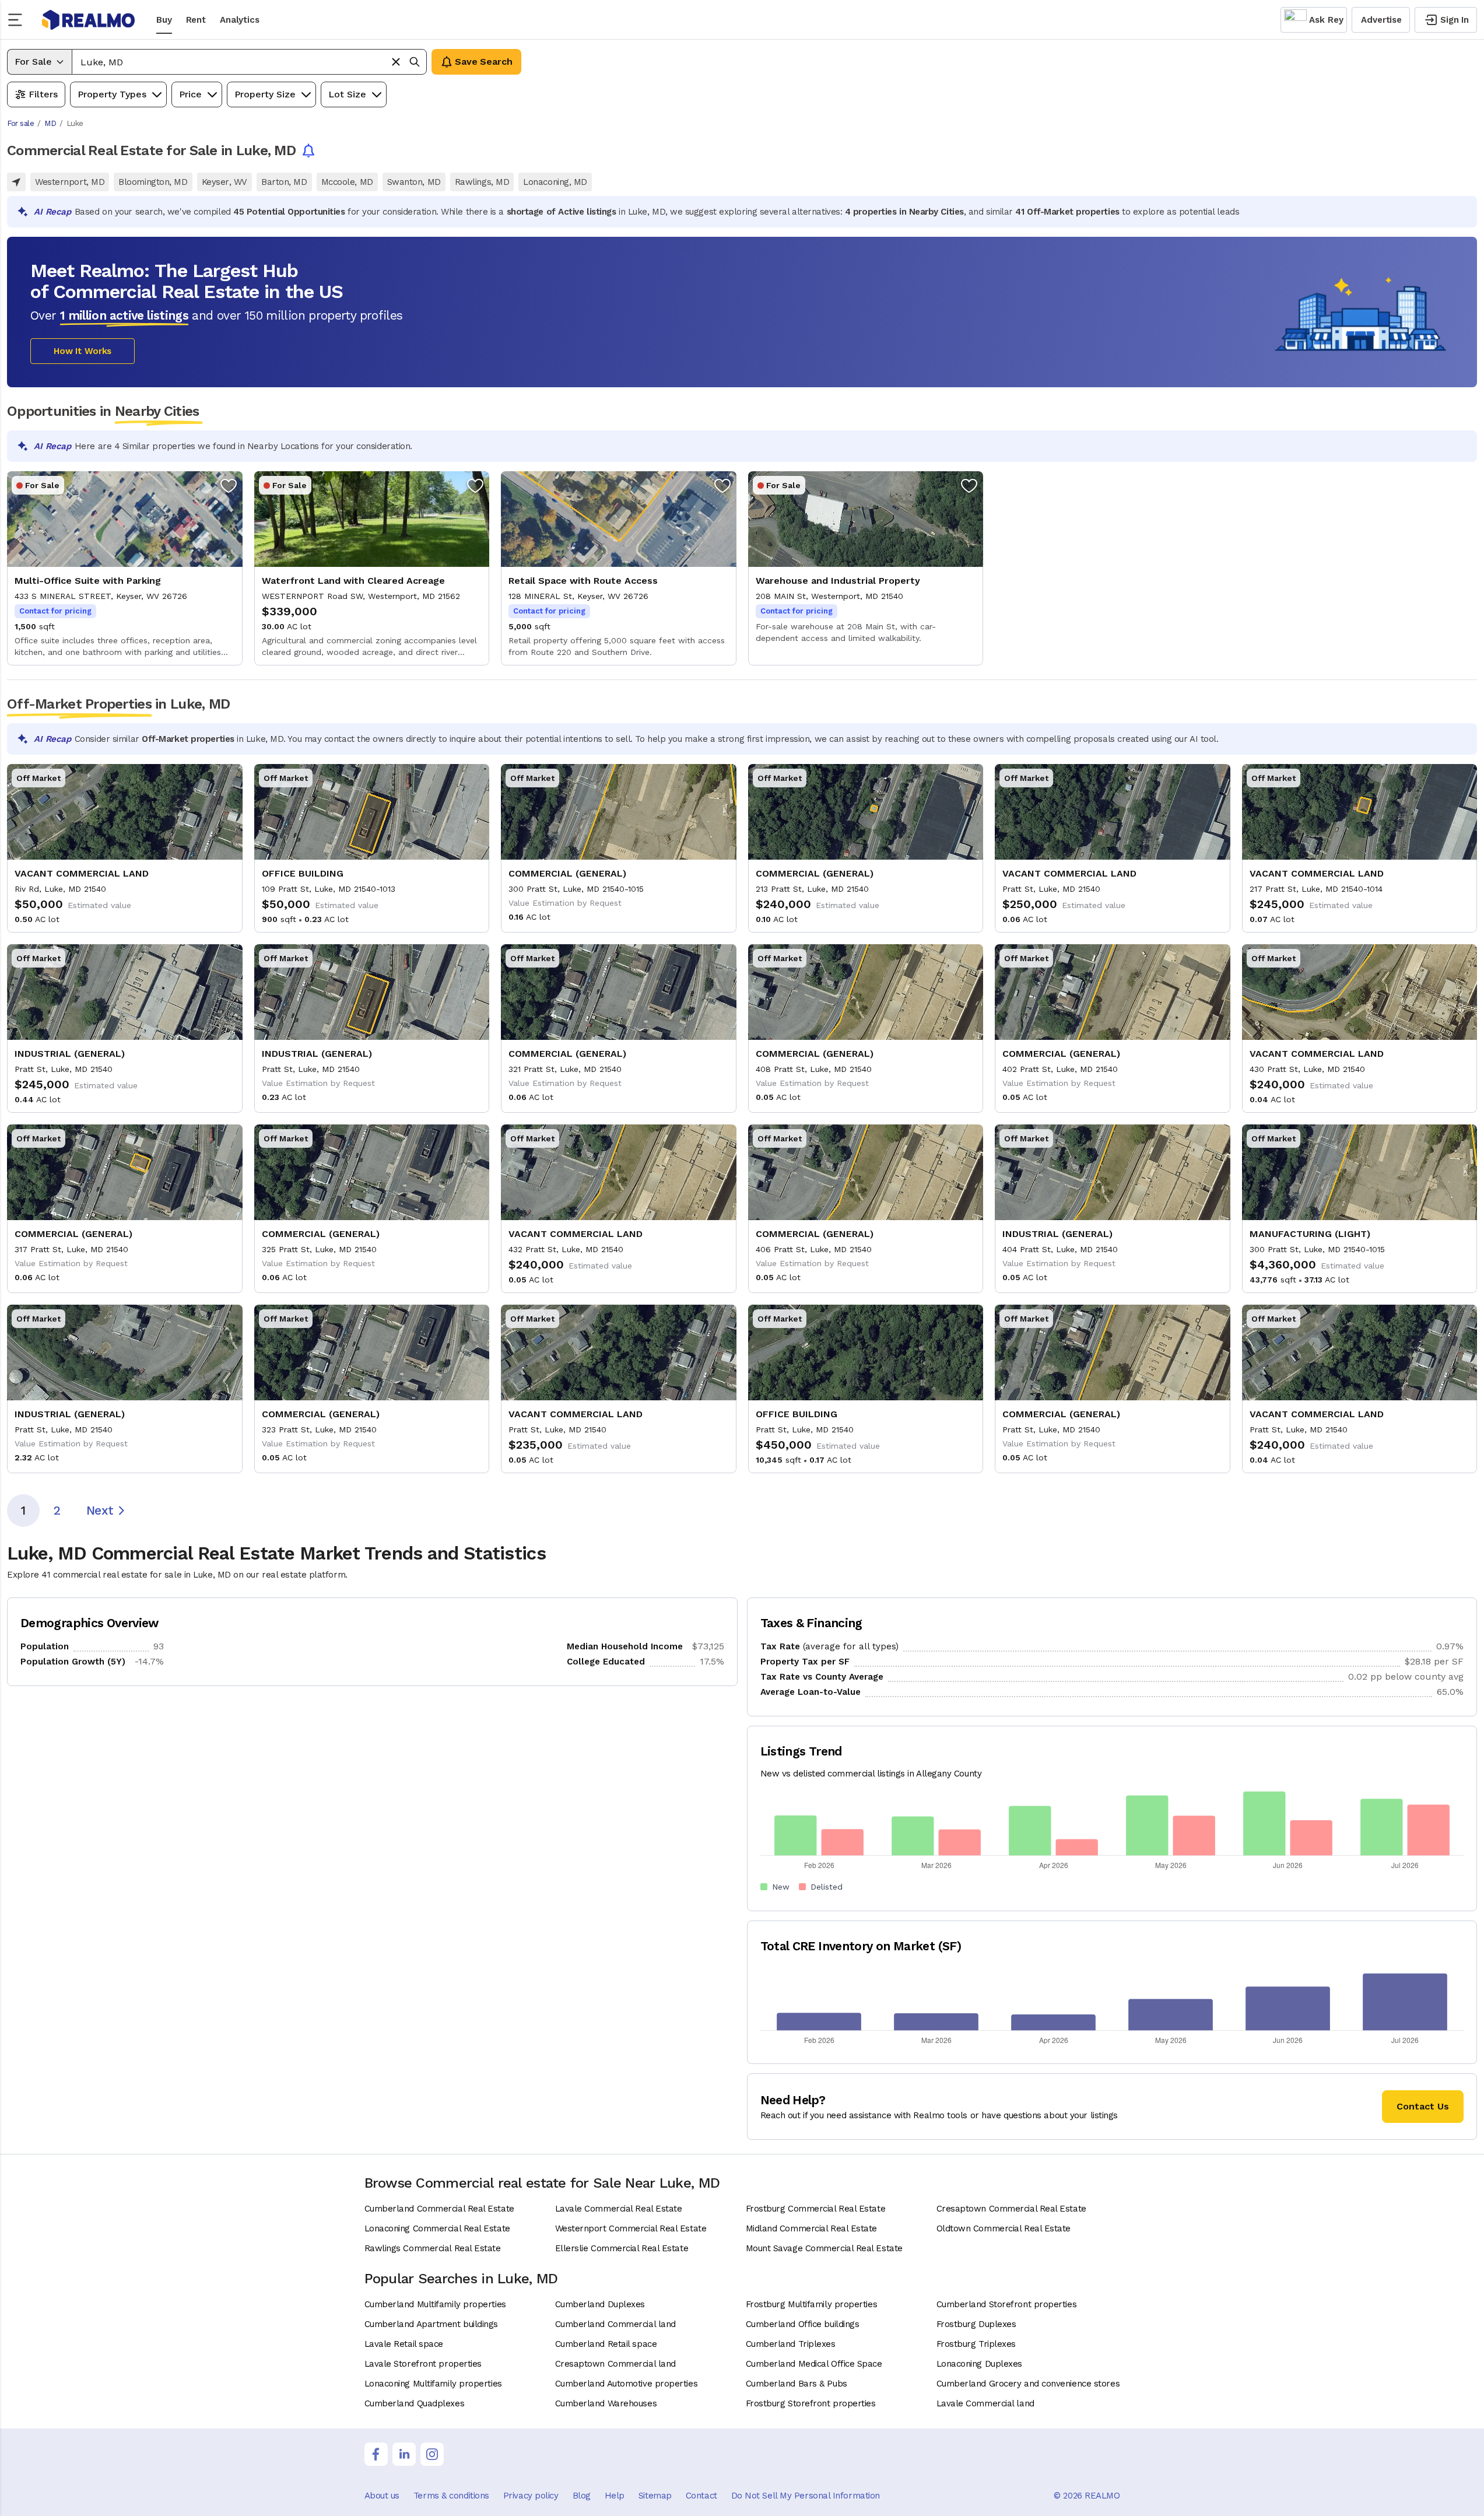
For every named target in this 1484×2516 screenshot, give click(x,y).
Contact (701, 2496)
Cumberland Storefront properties (1007, 2304)
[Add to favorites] (229, 485)
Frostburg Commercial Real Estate (816, 2209)
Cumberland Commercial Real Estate (439, 2209)
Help (615, 2496)
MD (50, 123)
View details (125, 568)
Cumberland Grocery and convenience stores (1028, 2384)
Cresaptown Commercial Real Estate (1011, 2209)
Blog (582, 2496)
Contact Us (1423, 2106)
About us (382, 2496)
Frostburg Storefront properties (811, 2403)
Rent (196, 20)
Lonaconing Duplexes (979, 2364)
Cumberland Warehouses (606, 2403)
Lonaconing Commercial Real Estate (437, 2228)
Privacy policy (531, 2496)
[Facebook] (376, 2454)
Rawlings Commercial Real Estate (433, 2248)
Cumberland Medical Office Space (814, 2364)
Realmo (89, 20)
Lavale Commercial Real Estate (619, 2209)
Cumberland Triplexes (791, 2344)
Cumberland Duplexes (600, 2304)
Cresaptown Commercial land (615, 2364)
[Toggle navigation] (19, 20)
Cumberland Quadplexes (415, 2403)
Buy (164, 20)
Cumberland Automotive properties (627, 2384)
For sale (20, 123)
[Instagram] (432, 2454)
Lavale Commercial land (985, 2403)
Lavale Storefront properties (423, 2364)
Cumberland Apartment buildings (431, 2324)
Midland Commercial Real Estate (812, 2228)
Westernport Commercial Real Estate (631, 2228)
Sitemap (655, 2496)
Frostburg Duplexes (976, 2324)
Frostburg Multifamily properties (812, 2304)
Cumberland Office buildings (803, 2324)
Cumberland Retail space (606, 2344)
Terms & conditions (451, 2496)
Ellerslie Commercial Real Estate (622, 2248)
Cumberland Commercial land (615, 2324)
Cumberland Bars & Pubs (797, 2384)
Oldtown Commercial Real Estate (1004, 2228)
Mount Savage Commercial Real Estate (824, 2248)
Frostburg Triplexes (976, 2344)
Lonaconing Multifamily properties (433, 2384)
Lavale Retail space (404, 2344)
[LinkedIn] (404, 2454)
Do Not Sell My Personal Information (806, 2496)
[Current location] (16, 182)
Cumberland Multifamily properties (435, 2304)
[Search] (415, 62)
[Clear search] (396, 62)
